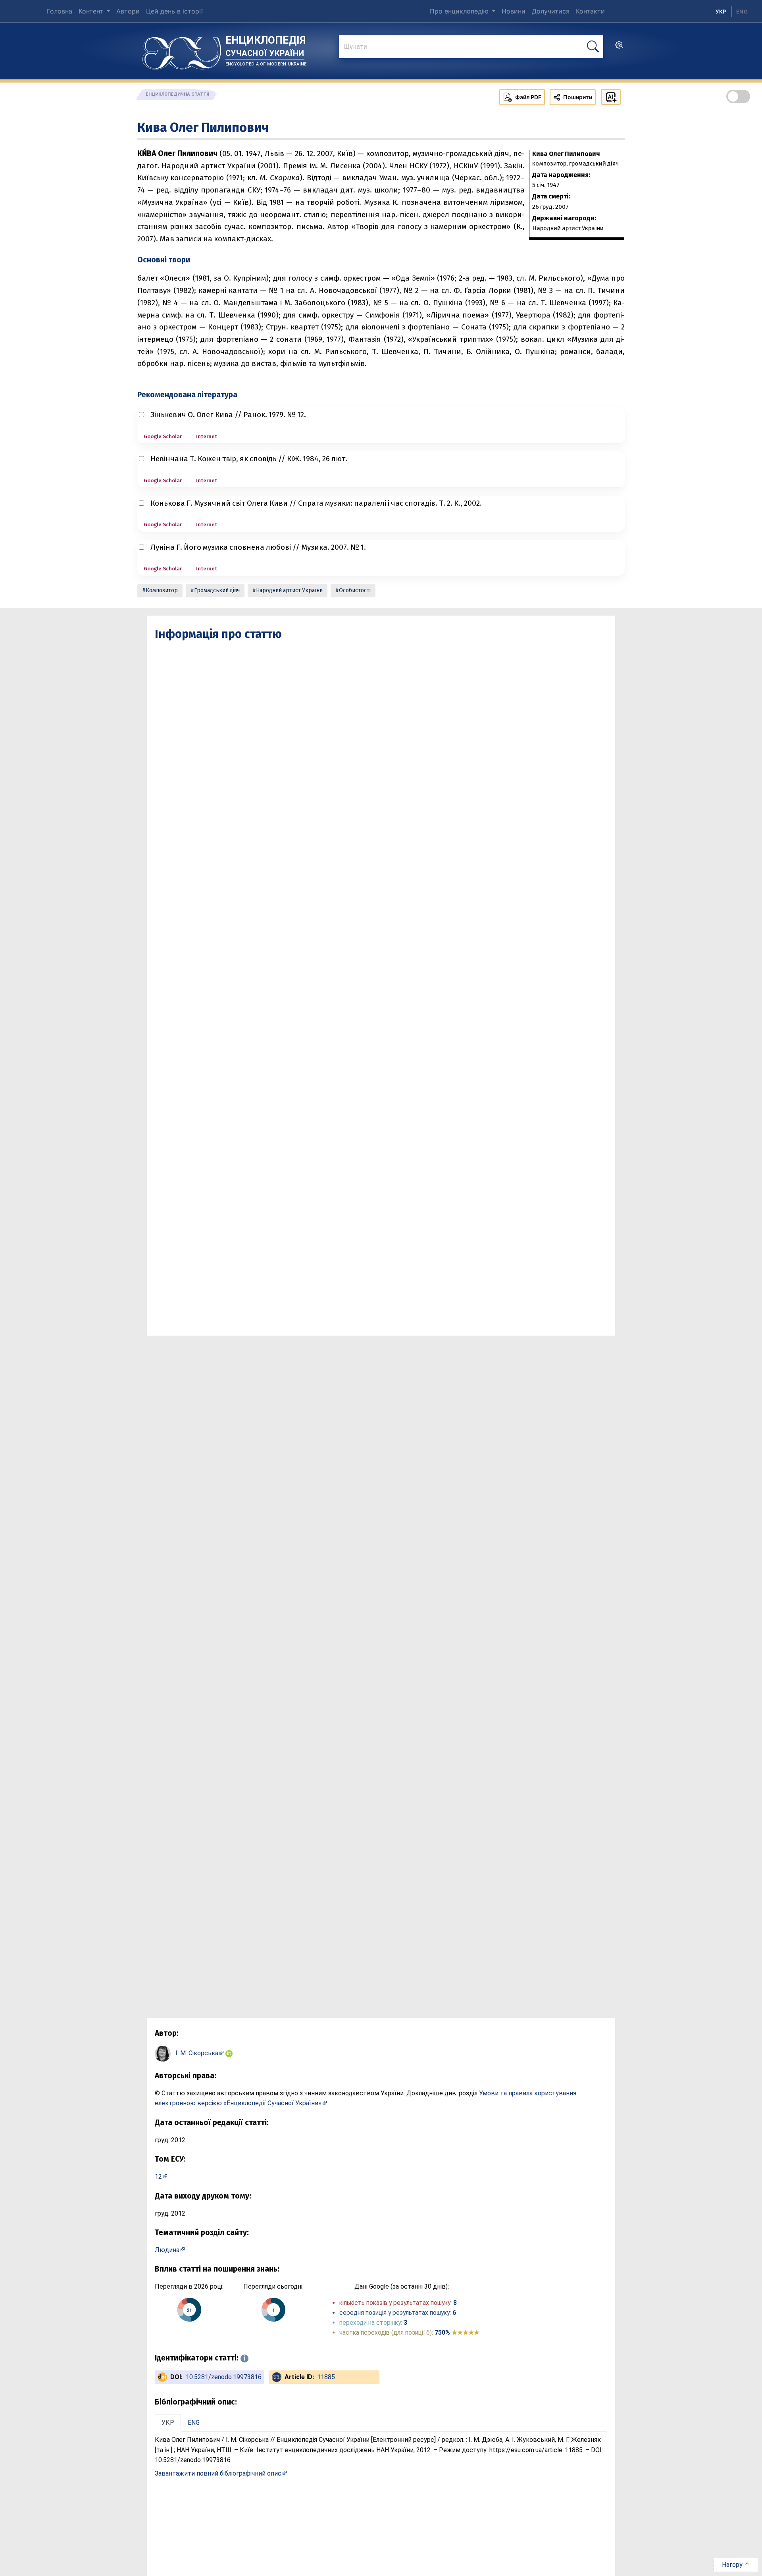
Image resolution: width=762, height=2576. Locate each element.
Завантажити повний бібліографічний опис (218, 2473)
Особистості (355, 590)
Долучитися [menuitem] (551, 11)
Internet (207, 436)
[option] (742, 12)
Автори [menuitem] (128, 11)
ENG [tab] (194, 2423)
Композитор (162, 590)
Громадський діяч (217, 590)
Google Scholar (163, 436)
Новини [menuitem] (514, 11)
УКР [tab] (168, 2423)
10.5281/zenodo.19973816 (224, 2377)
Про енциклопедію (460, 11)
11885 (326, 2377)
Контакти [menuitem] (590, 11)
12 (158, 2177)
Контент (92, 11)
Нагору (733, 2565)
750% (457, 2332)
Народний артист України (289, 590)
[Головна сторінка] (182, 50)
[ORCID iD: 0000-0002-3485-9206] (229, 2053)
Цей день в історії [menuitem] (174, 11)
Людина (167, 2250)
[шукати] (593, 47)
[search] (619, 47)
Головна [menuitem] (60, 11)
